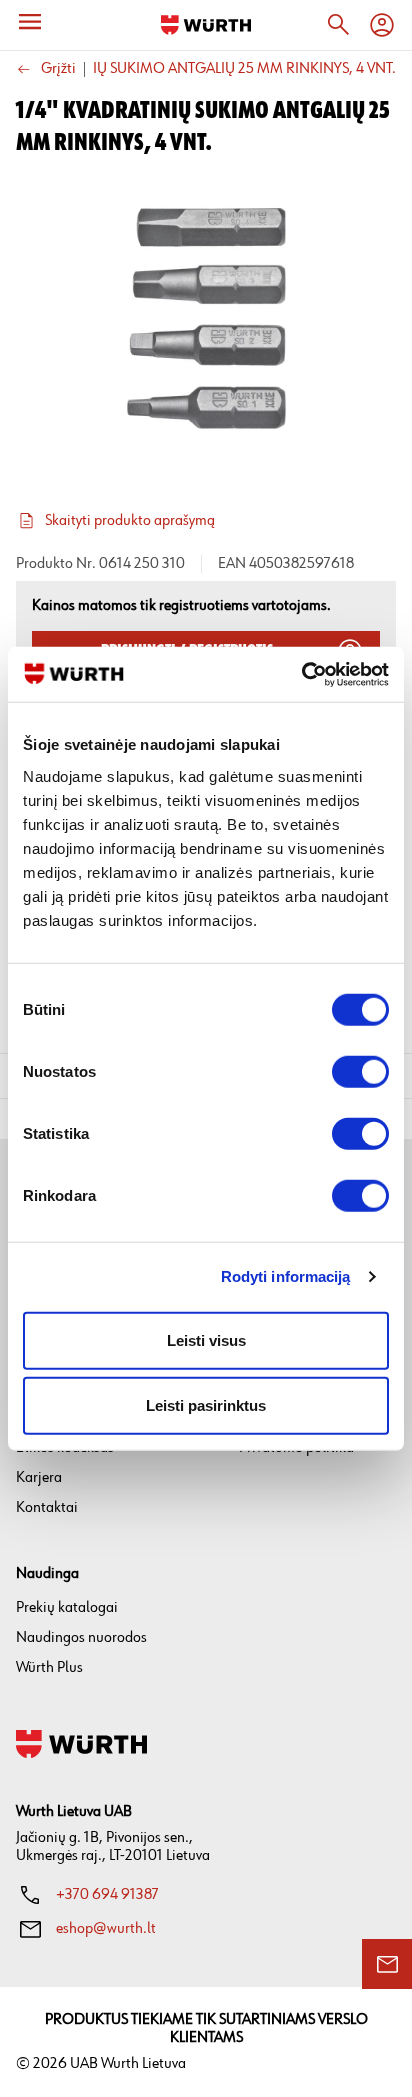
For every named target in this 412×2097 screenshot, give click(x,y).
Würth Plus (49, 1667)
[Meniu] (30, 22)
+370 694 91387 (107, 1894)
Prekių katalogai (67, 1607)
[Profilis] (382, 25)
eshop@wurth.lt (106, 1928)
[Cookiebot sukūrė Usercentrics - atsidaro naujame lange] (301, 674)
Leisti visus (206, 1339)
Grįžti (58, 69)
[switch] (360, 1071)
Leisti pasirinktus (206, 1405)
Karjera (39, 1477)
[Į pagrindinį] (206, 25)
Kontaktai (47, 1507)
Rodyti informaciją (286, 1276)
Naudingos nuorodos (81, 1637)
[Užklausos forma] (387, 1964)
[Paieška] (338, 25)
